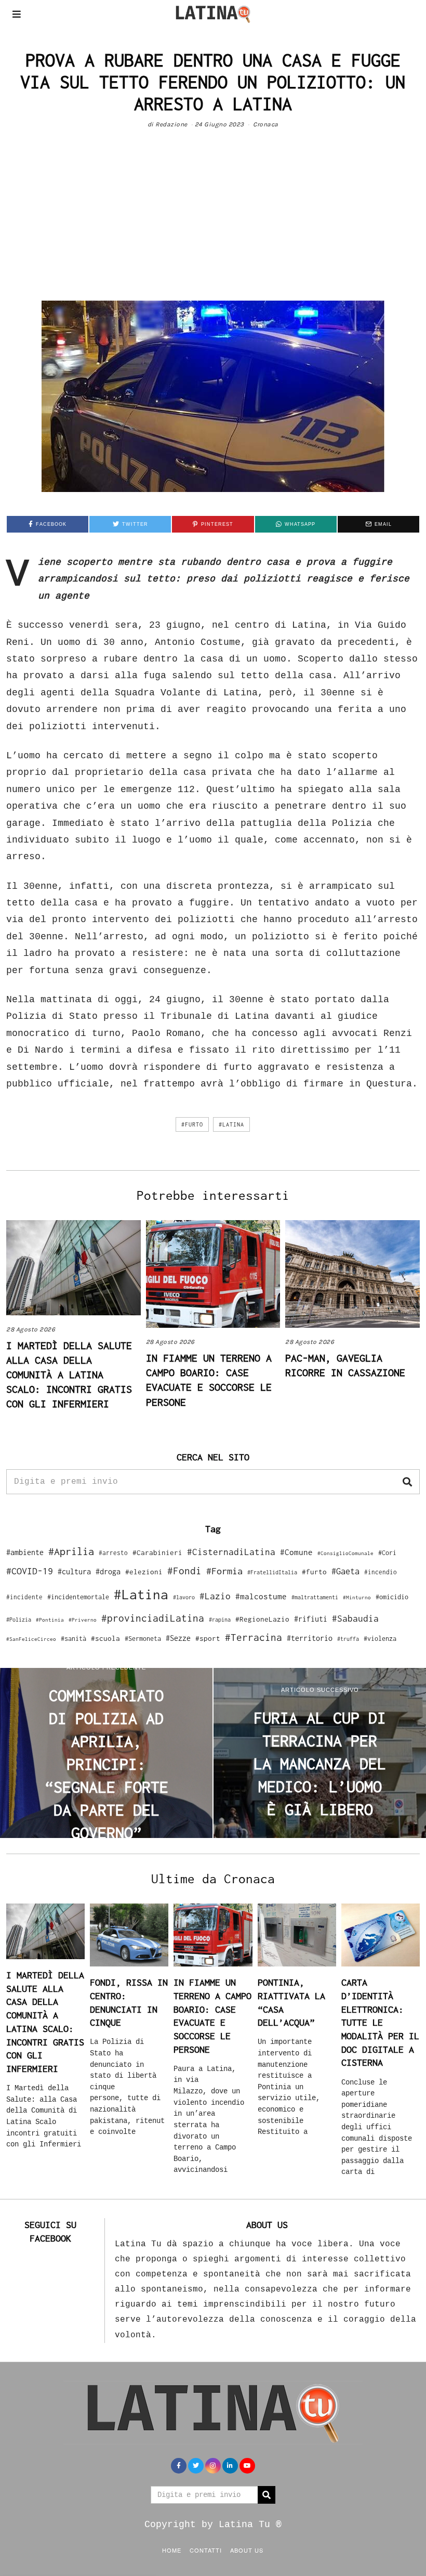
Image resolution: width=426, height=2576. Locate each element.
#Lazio (215, 1596)
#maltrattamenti (315, 1597)
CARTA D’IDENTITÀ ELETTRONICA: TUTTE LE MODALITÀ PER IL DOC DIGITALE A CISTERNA (380, 2022)
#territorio (310, 1638)
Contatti (206, 2550)
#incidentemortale (78, 1597)
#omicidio (392, 1597)
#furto (192, 1124)
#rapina (220, 1620)
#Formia (224, 1571)
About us (247, 2550)
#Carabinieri (157, 1552)
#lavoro (184, 1597)
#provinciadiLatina (153, 1618)
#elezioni (144, 1572)
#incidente (24, 1597)
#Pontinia (50, 1620)
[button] (407, 1482)
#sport (208, 1638)
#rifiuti (311, 1619)
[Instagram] (213, 2466)
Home (172, 2550)
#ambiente (25, 1552)
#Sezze (178, 1638)
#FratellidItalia (272, 1572)
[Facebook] (179, 2466)
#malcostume (261, 1596)
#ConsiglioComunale (345, 1553)
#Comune (296, 1552)
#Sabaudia (355, 1619)
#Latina (231, 1124)
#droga (108, 1571)
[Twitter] (196, 2466)
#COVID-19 (30, 1571)
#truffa (348, 1639)
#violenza (380, 1639)
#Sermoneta (143, 1639)
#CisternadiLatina (231, 1552)
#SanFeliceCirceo (31, 1639)
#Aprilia (71, 1551)
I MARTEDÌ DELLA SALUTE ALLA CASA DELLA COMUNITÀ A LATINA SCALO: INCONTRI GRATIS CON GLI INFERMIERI (69, 1374)
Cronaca (266, 124)
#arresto (113, 1553)
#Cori (387, 1553)
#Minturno (357, 1597)
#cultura (74, 1571)
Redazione (171, 124)
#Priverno (83, 1620)
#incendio (381, 1572)
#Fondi (184, 1571)
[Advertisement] (213, 223)
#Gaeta (345, 1571)
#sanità (74, 1639)
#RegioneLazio (262, 1619)
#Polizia (19, 1620)
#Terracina (254, 1637)
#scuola (105, 1638)
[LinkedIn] (230, 2466)
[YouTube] (247, 2466)
